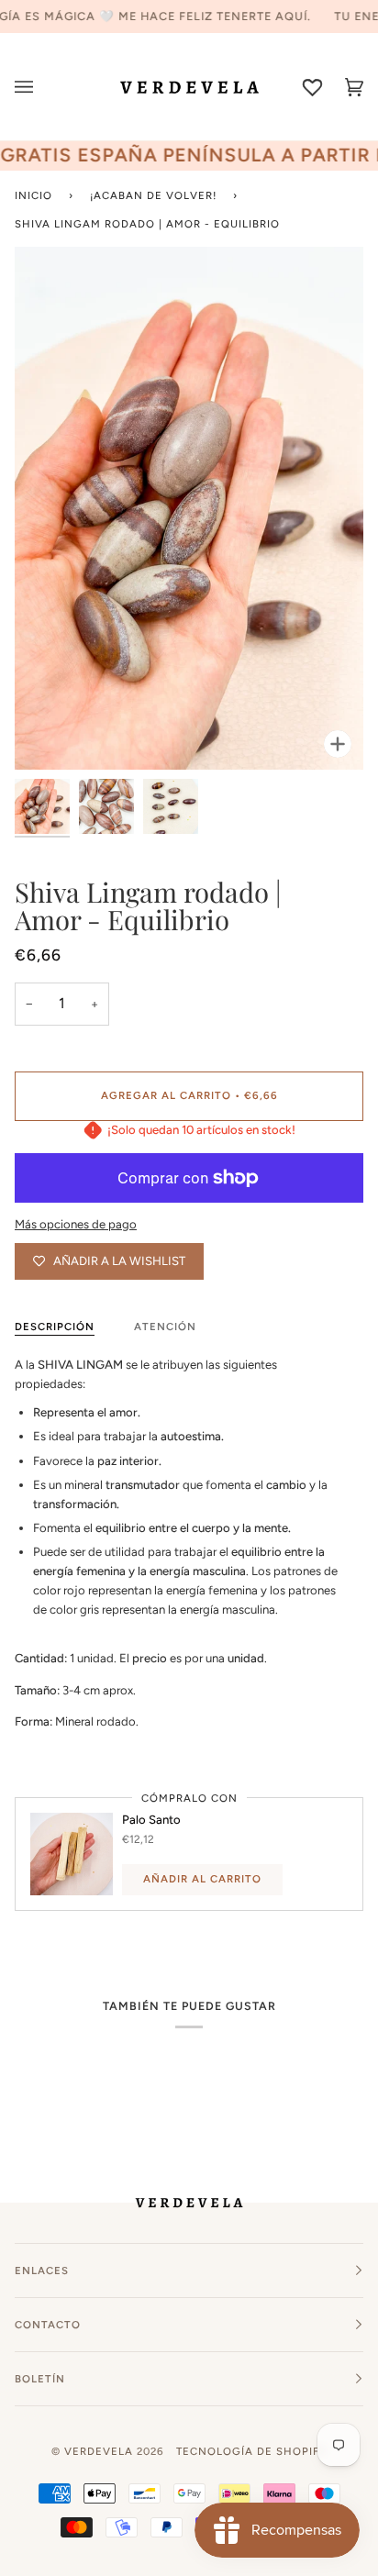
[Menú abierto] (35, 87)
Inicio (33, 195)
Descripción (55, 1327)
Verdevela (99, 2451)
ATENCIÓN (165, 1327)
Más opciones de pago (76, 1224)
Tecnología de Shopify (251, 2451)
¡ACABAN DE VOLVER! (153, 195)
